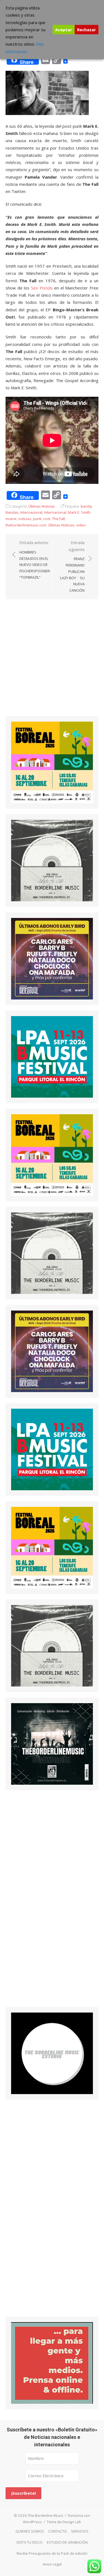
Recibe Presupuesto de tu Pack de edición (52, 2553)
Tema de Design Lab (64, 2522)
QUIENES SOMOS (30, 2531)
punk (37, 519)
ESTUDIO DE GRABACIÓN (67, 2542)
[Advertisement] (52, 662)
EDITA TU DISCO (30, 2542)
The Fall (59, 519)
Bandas (12, 512)
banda (86, 506)
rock (47, 519)
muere (11, 519)
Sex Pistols (42, 288)
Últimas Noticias (42, 506)
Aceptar (64, 30)
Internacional (31, 512)
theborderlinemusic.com (26, 525)
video (81, 525)
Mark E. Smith (79, 512)
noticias (25, 519)
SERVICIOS (80, 2531)
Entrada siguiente (71, 566)
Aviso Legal (52, 2564)
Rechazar (87, 30)
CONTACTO (58, 2531)
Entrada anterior (35, 560)
